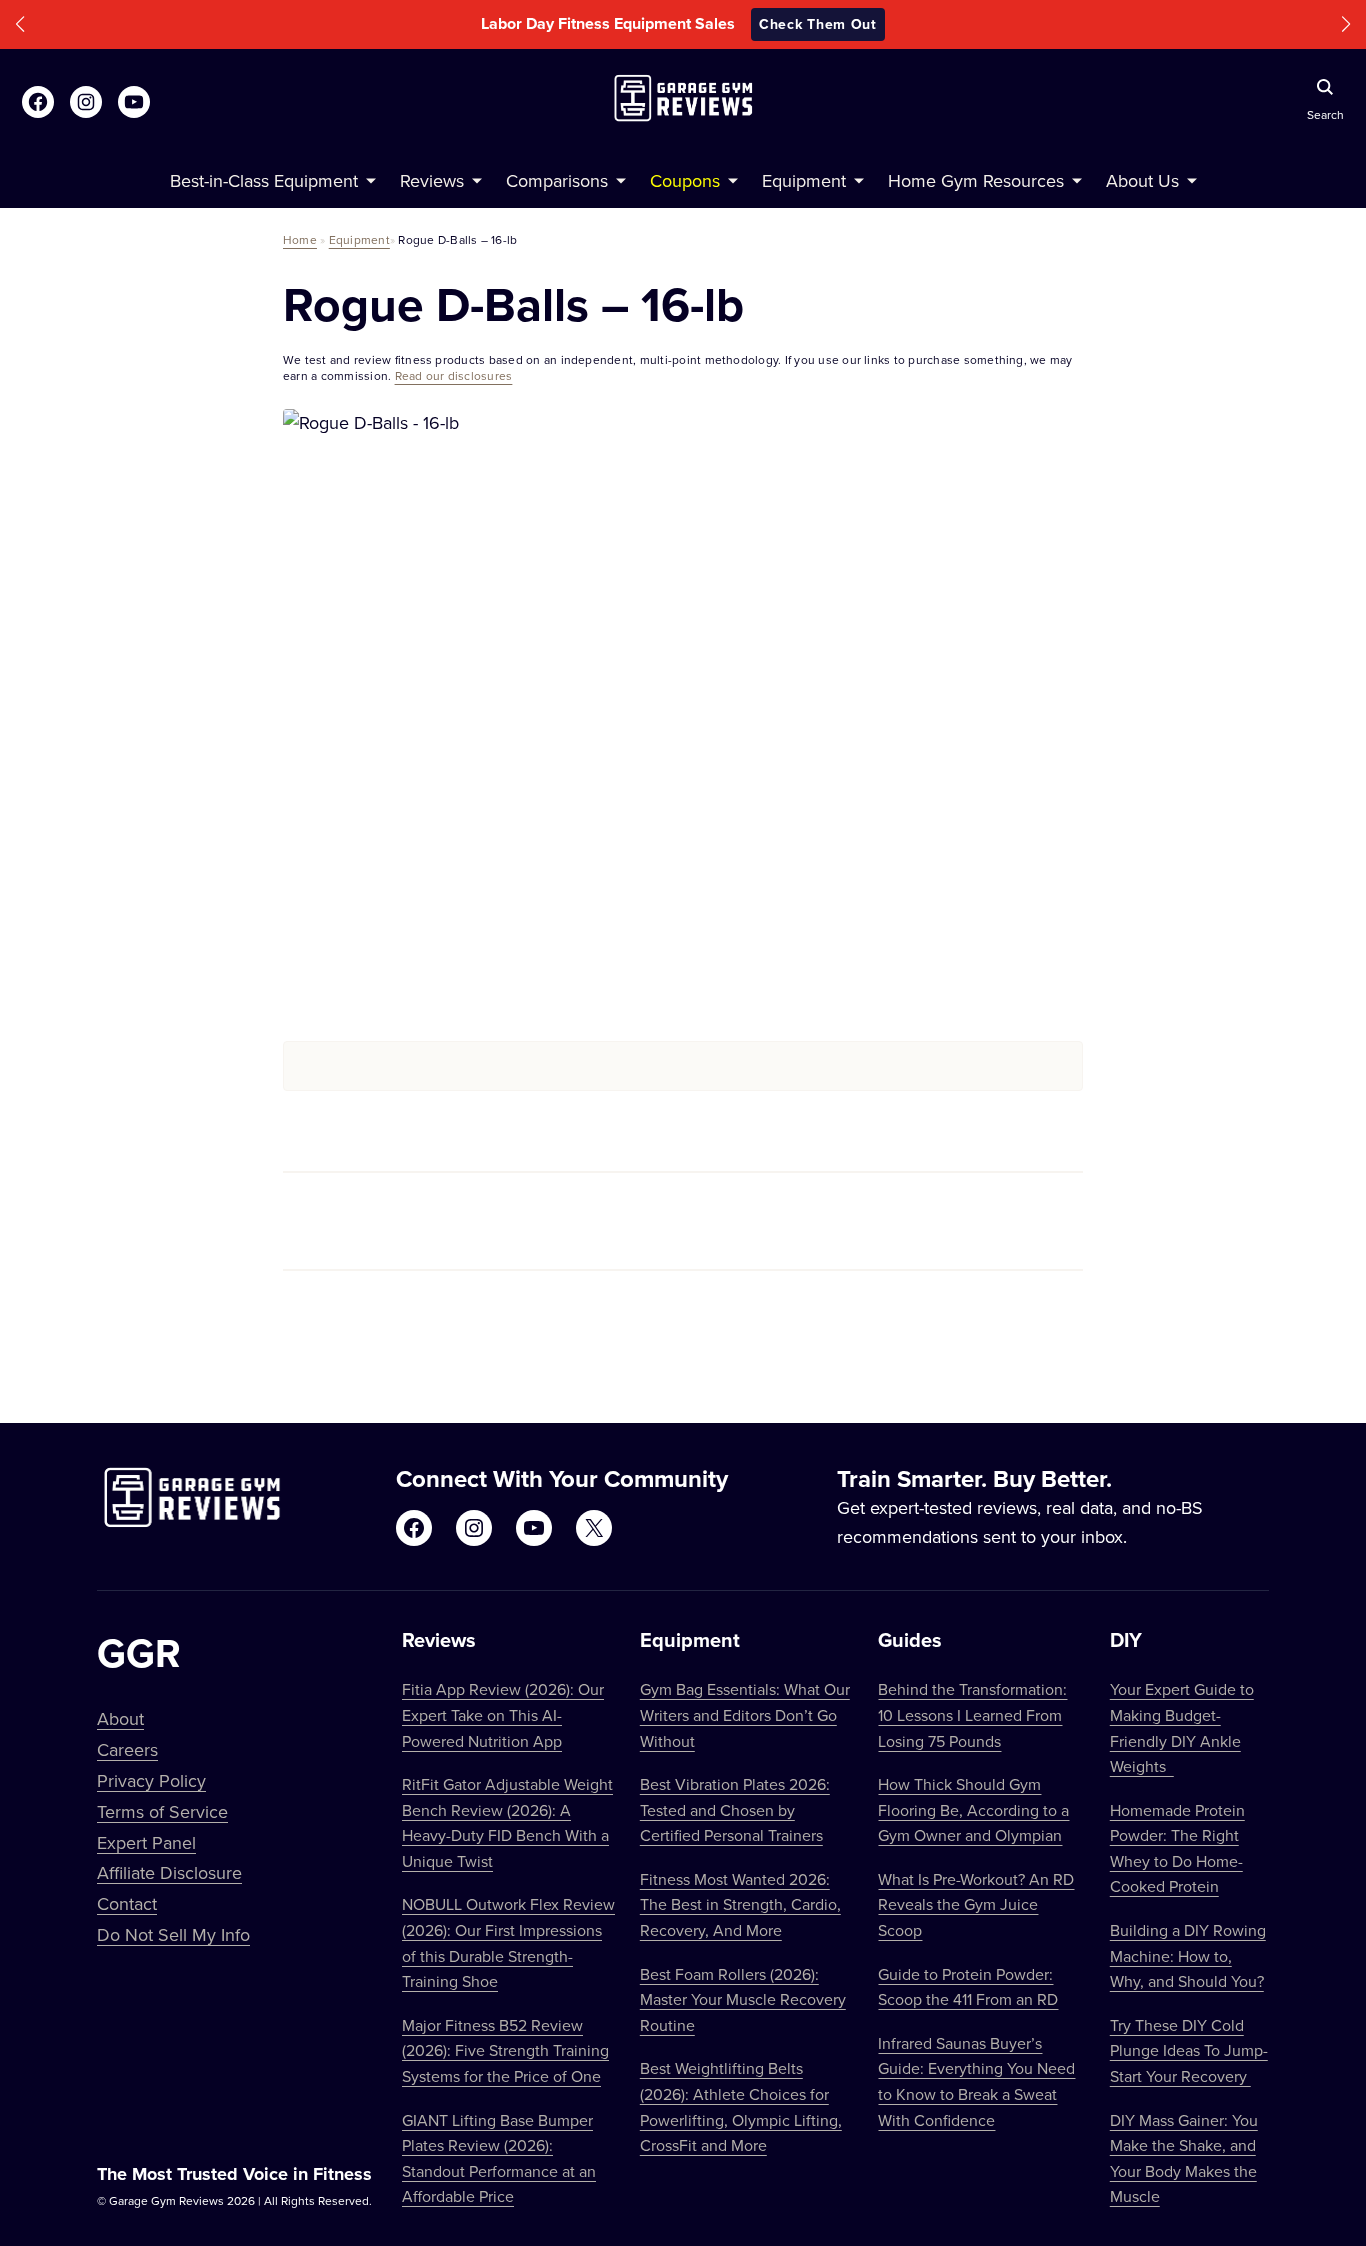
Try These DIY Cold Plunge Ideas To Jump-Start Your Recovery (1189, 2050)
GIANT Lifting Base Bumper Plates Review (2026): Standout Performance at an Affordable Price (499, 2158)
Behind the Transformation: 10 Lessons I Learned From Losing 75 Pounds (972, 1714)
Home (300, 239)
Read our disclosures (454, 375)
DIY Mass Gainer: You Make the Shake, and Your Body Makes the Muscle (1184, 2158)
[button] (20, 24)
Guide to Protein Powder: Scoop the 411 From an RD (968, 1987)
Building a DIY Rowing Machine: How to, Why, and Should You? (1188, 1955)
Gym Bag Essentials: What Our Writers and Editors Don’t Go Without (745, 1714)
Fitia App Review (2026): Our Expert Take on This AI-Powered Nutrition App (503, 1714)
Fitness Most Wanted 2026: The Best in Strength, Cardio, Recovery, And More (740, 1904)
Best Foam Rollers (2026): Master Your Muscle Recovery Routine (743, 1999)
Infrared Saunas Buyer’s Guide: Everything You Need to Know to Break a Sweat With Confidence (976, 2081)
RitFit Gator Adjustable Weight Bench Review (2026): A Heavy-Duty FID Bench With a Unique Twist (507, 1822)
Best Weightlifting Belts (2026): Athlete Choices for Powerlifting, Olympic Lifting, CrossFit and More (741, 2106)
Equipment (359, 239)
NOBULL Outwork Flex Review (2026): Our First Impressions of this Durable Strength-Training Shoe (508, 1942)
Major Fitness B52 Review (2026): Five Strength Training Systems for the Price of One (505, 2050)
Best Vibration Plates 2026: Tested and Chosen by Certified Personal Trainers (735, 1809)
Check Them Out (818, 24)
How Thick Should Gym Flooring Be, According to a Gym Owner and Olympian (973, 1809)
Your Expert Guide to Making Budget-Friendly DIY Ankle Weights (1182, 1727)
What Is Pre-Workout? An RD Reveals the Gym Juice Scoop (976, 1904)
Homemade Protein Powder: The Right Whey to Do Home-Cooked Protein (1177, 1848)
